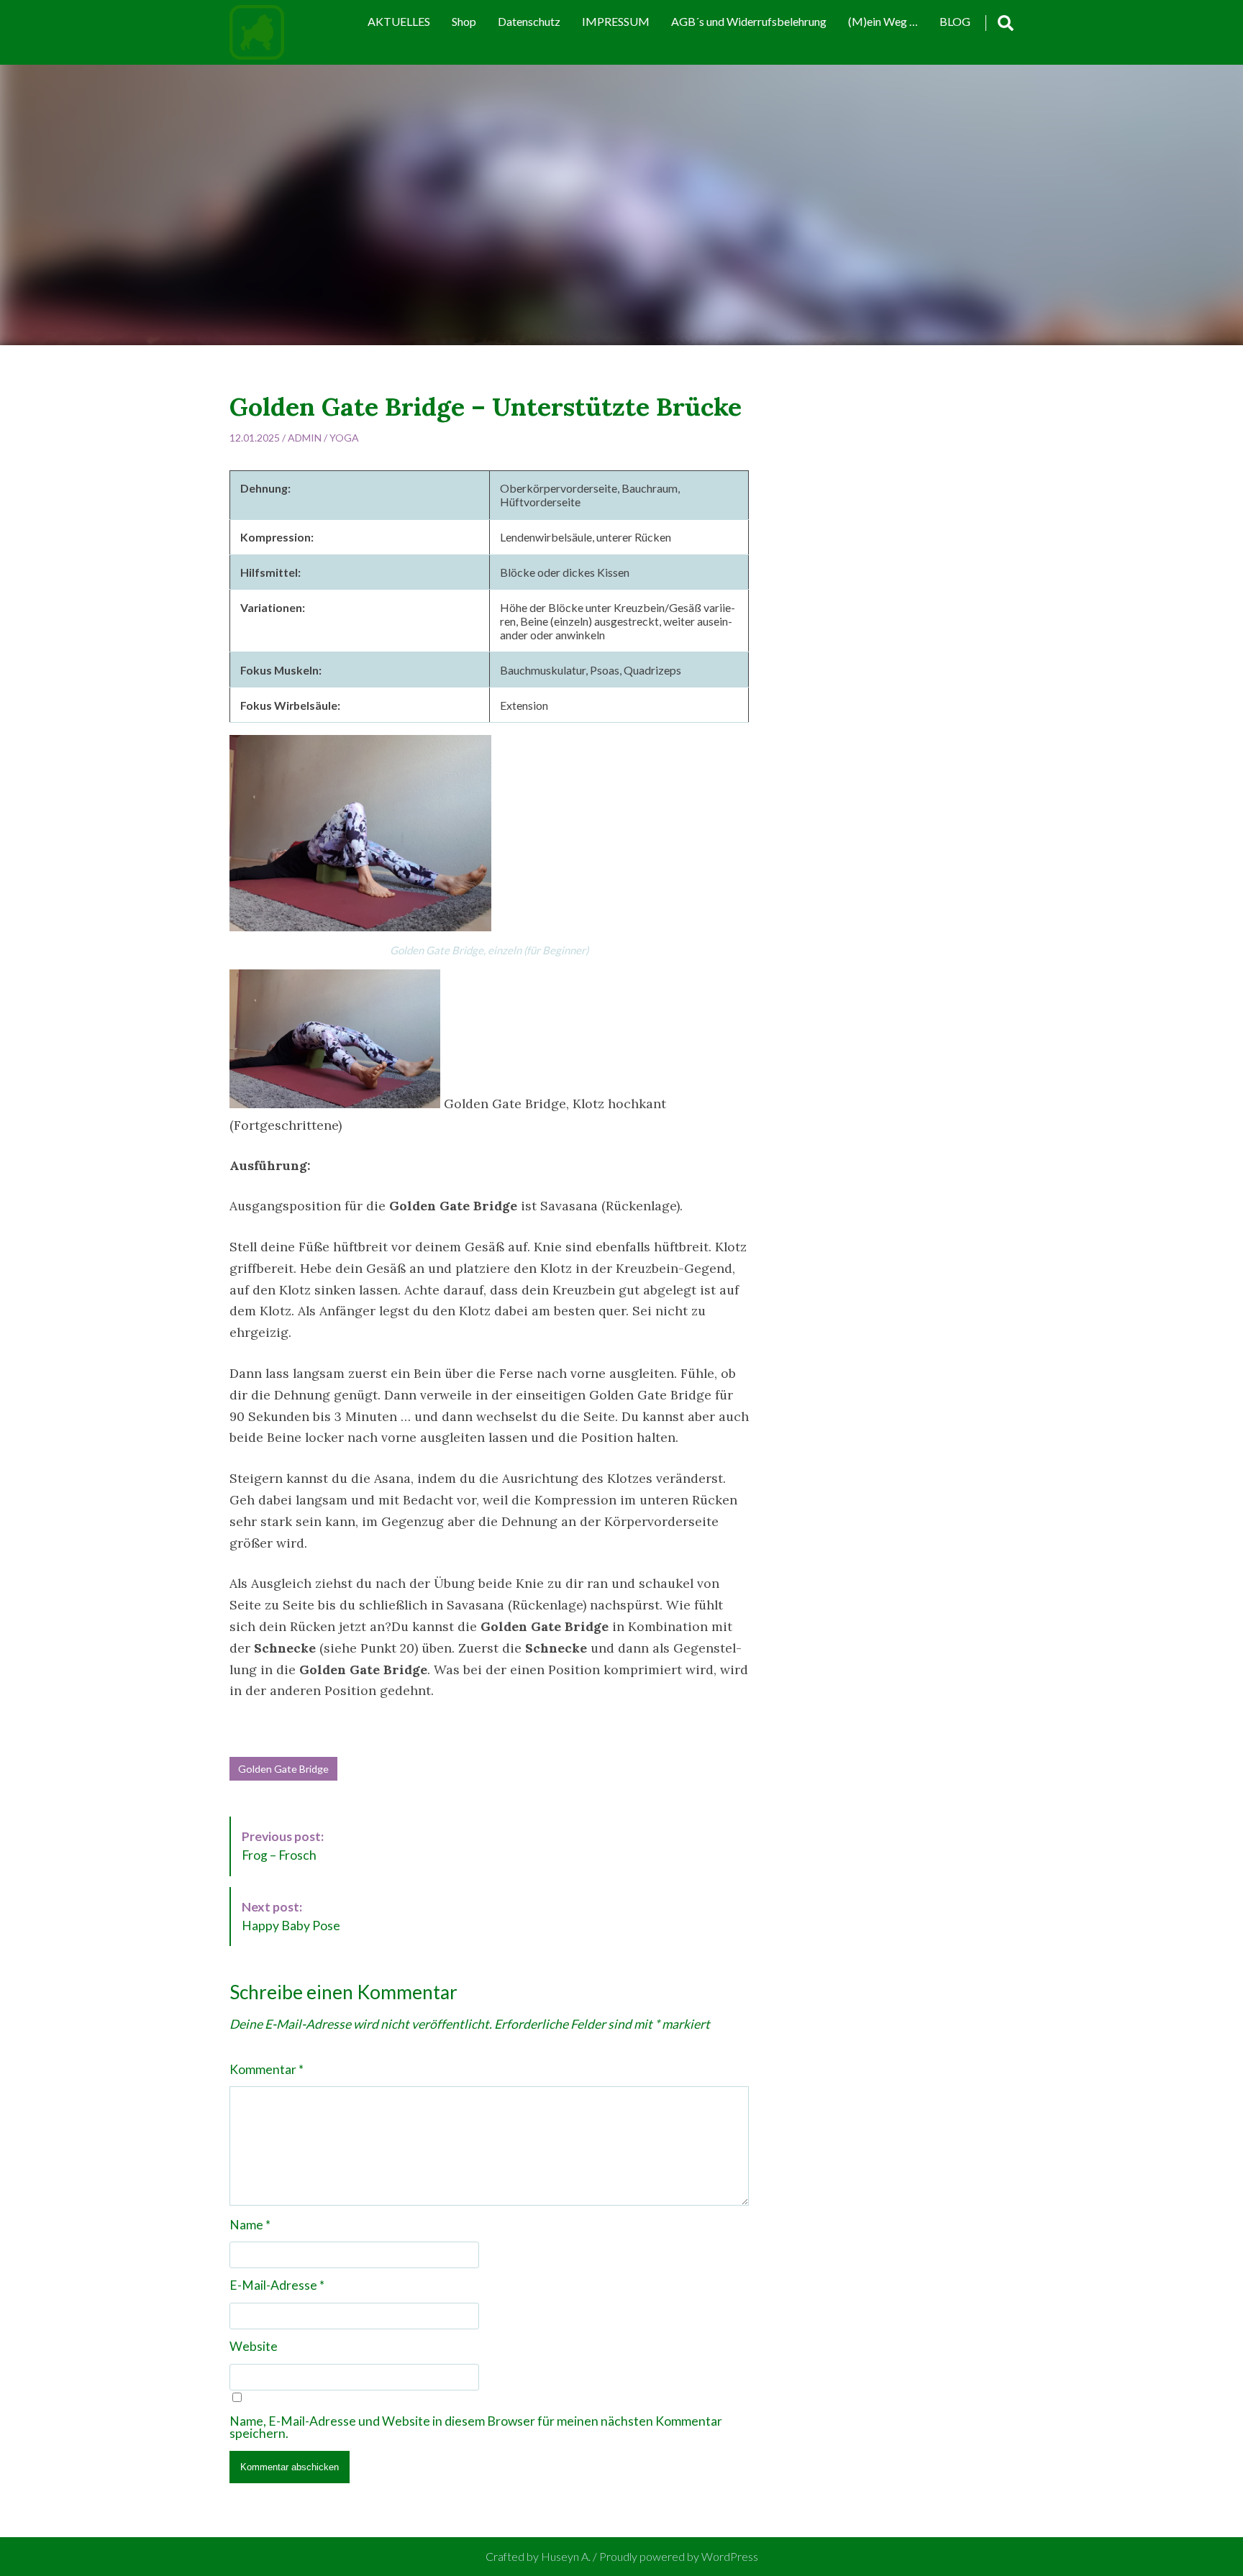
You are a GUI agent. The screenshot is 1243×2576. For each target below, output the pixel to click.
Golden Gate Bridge (283, 1769)
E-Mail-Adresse (277, 2285)
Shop (464, 21)
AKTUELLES (399, 21)
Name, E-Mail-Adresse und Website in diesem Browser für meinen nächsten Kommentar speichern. (476, 2427)
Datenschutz (529, 21)
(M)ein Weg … (883, 21)
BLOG (955, 21)
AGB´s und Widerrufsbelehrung (749, 21)
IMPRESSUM (616, 21)
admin (305, 438)
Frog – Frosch (283, 1846)
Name (250, 2225)
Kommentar (267, 2070)
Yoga (344, 438)
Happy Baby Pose (291, 1916)
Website (254, 2347)
